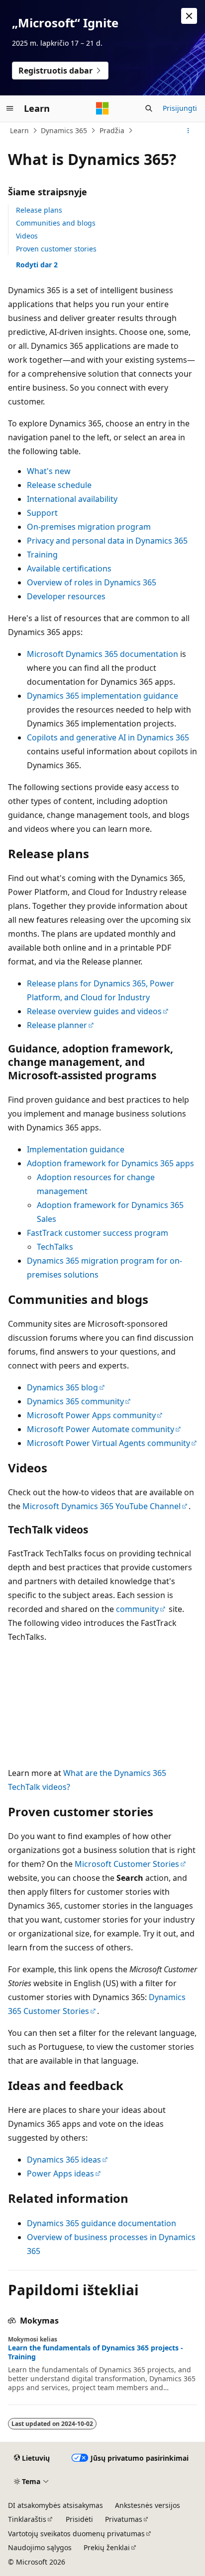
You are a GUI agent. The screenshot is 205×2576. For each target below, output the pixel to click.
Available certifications (69, 568)
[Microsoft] (102, 108)
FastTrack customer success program (98, 1233)
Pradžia (112, 130)
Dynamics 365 (64, 130)
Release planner (57, 1025)
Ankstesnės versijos (148, 2505)
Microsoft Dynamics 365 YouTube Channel (102, 1506)
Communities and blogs (56, 223)
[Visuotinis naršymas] (10, 108)
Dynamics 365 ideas (64, 2160)
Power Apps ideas (60, 2173)
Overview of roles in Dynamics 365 (92, 582)
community (137, 1609)
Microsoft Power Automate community (101, 1429)
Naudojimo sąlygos (40, 2547)
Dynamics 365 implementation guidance (102, 696)
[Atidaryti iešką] (149, 108)
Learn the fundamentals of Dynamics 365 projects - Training (96, 2352)
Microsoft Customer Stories (127, 1864)
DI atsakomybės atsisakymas (55, 2505)
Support (42, 513)
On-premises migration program (89, 527)
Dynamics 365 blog (62, 1387)
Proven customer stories (56, 249)
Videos (27, 236)
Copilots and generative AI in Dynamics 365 (108, 737)
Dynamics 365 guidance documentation (102, 2223)
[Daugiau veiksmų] (188, 131)
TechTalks (55, 1247)
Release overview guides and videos (94, 1011)
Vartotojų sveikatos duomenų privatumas (76, 2534)
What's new (49, 471)
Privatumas (124, 2519)
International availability (72, 499)
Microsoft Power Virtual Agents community (108, 1443)
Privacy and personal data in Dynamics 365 (107, 541)
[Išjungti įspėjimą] (189, 16)
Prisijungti (180, 108)
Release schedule (59, 485)
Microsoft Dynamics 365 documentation (102, 654)
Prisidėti (79, 2519)
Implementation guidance (76, 1149)
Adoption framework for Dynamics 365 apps (110, 1163)
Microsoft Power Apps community (91, 1415)
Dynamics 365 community (75, 1401)
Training (42, 555)
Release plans (39, 210)
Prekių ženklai (107, 2547)
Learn (19, 130)
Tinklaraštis (27, 2519)
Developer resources (66, 596)
